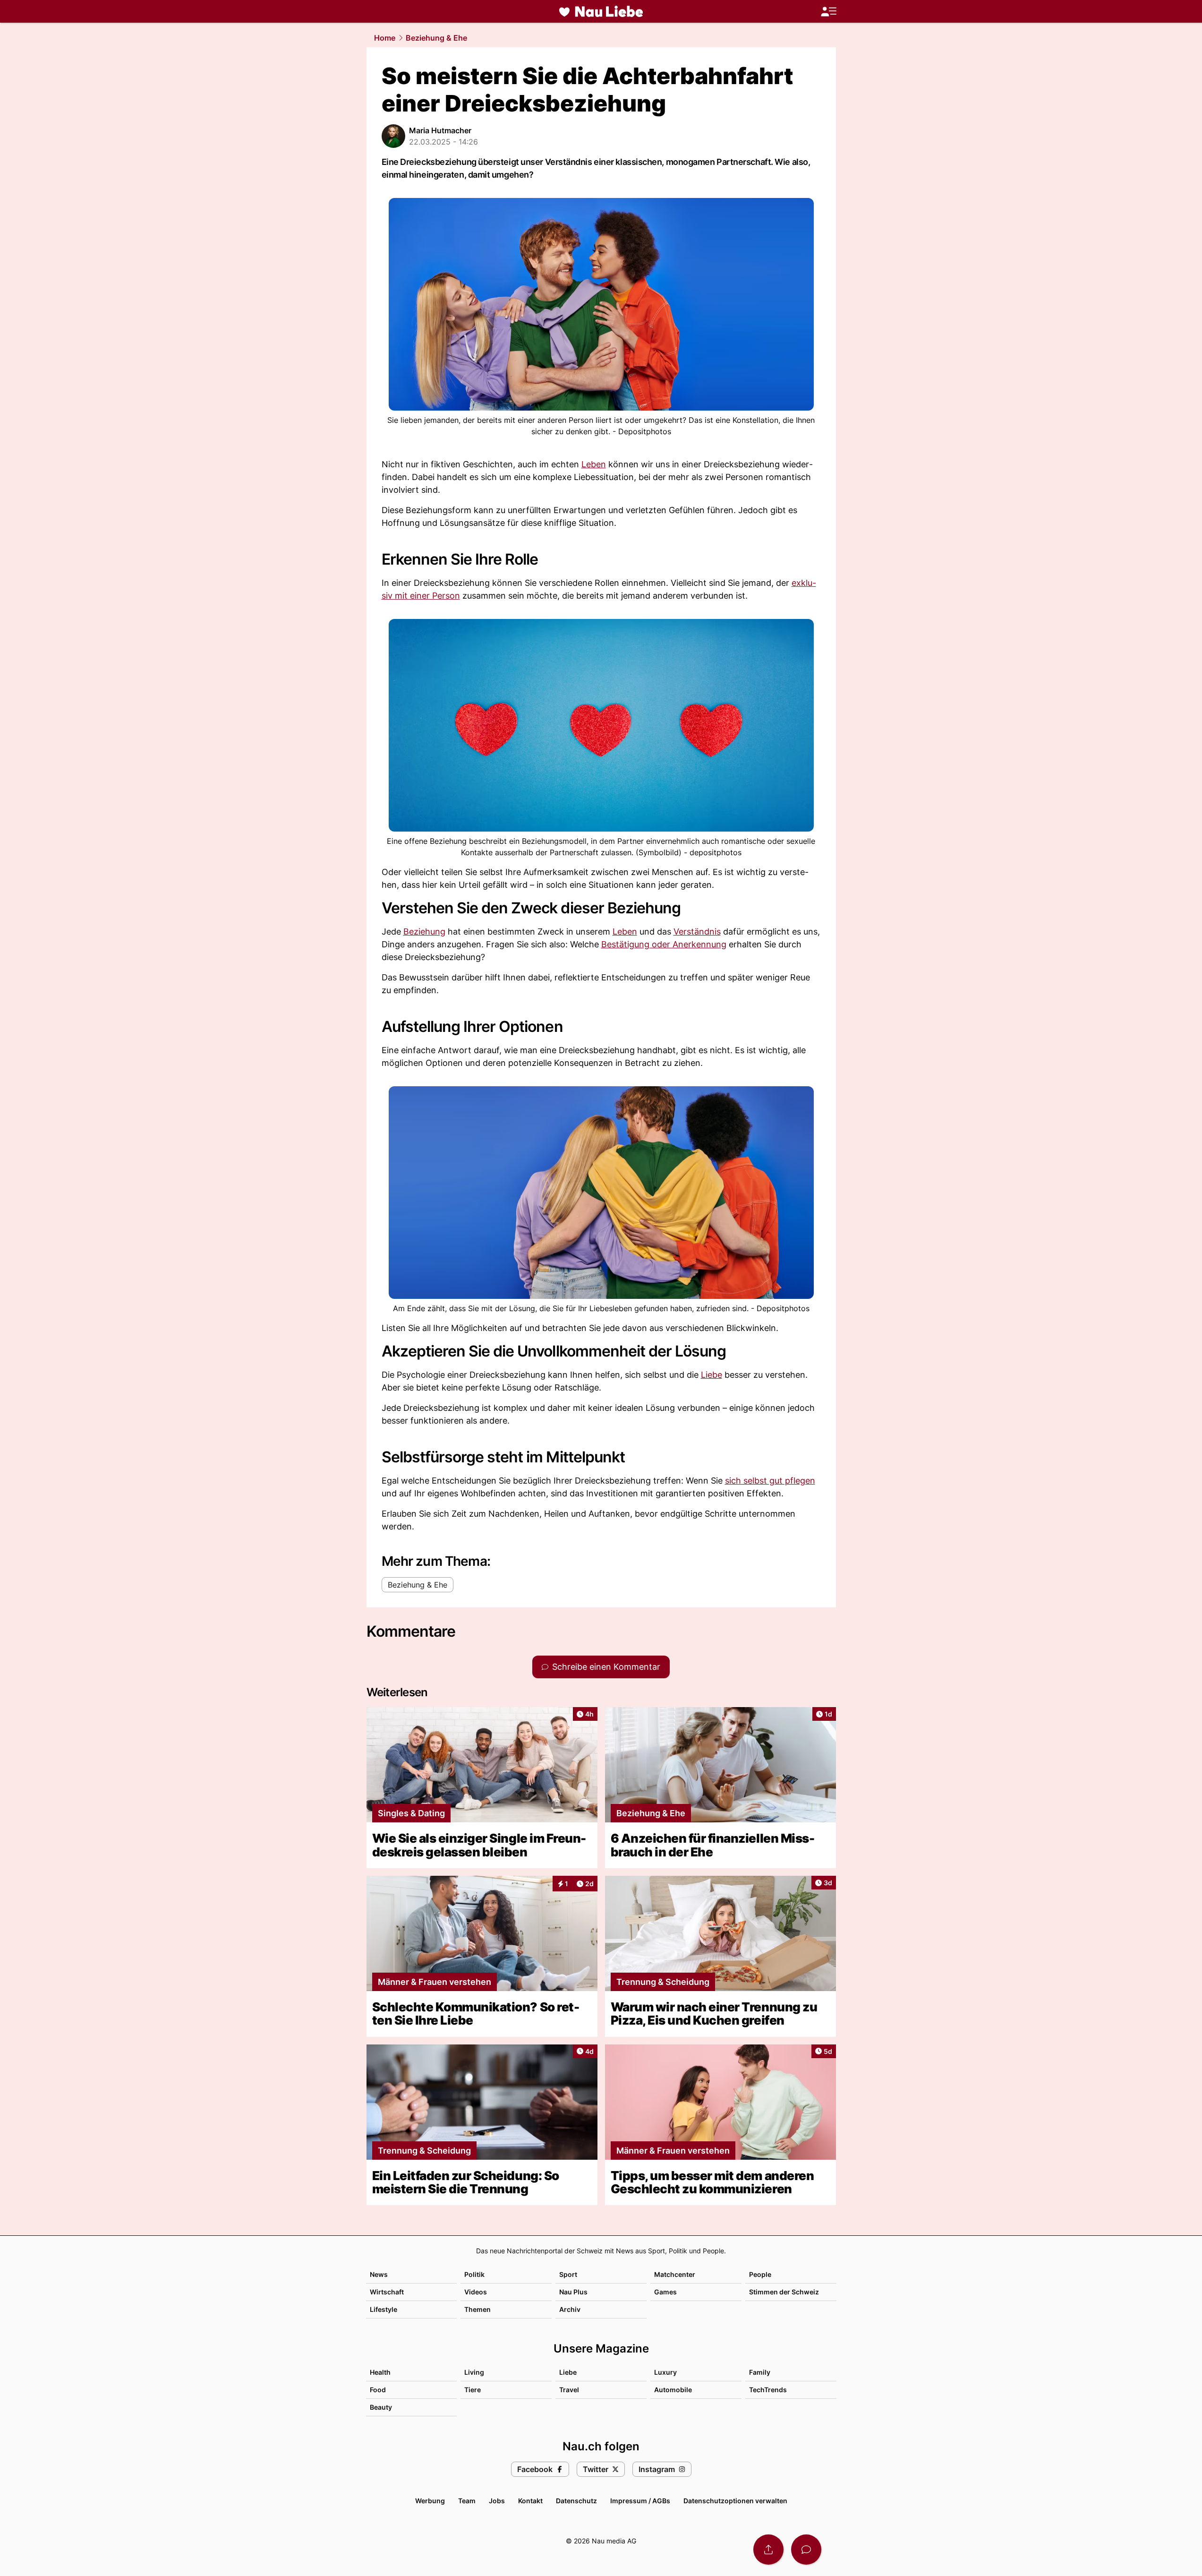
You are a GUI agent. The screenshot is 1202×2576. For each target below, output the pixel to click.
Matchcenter (675, 2274)
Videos (476, 2292)
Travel (569, 2390)
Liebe (712, 1375)
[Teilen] (768, 2550)
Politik (474, 2274)
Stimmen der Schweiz (784, 2292)
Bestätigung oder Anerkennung (664, 944)
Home (385, 38)
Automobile (673, 2390)
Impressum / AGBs (640, 2501)
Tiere (473, 2390)
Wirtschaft (387, 2292)
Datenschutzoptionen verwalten (735, 2501)
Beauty (381, 2407)
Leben (594, 464)
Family (760, 2372)
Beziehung (424, 932)
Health (380, 2372)
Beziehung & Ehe (436, 38)
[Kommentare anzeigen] (806, 2550)
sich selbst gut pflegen (770, 1481)
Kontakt (530, 2501)
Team (467, 2501)
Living (474, 2372)
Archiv (570, 2309)
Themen (477, 2309)
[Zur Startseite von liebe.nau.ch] (601, 11)
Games (665, 2292)
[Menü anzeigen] (828, 12)
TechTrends (768, 2390)
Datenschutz (576, 2501)
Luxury (665, 2372)
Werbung (430, 2501)
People (760, 2274)
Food (378, 2390)
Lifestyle (384, 2309)
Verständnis (697, 932)
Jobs (497, 2501)
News (379, 2274)
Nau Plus (573, 2292)
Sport (568, 2274)
